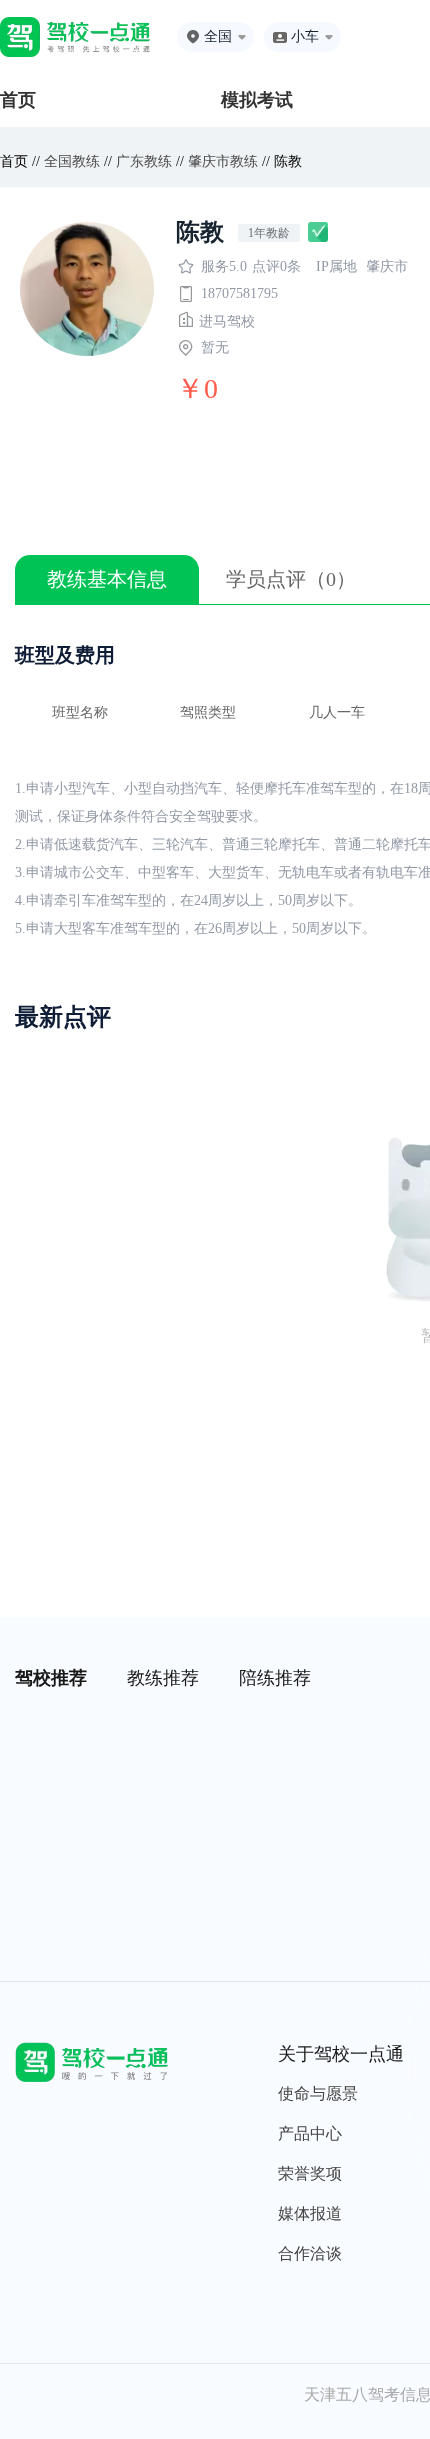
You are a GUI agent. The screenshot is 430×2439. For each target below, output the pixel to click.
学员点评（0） (291, 579)
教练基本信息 (107, 579)
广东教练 (144, 161)
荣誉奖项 (310, 2173)
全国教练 (72, 161)
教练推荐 (163, 1678)
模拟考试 (257, 100)
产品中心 (310, 2133)
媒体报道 (310, 2213)
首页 (18, 100)
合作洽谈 (310, 2253)
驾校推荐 (51, 1678)
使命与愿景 (318, 2093)
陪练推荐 (275, 1678)
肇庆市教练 (223, 161)
